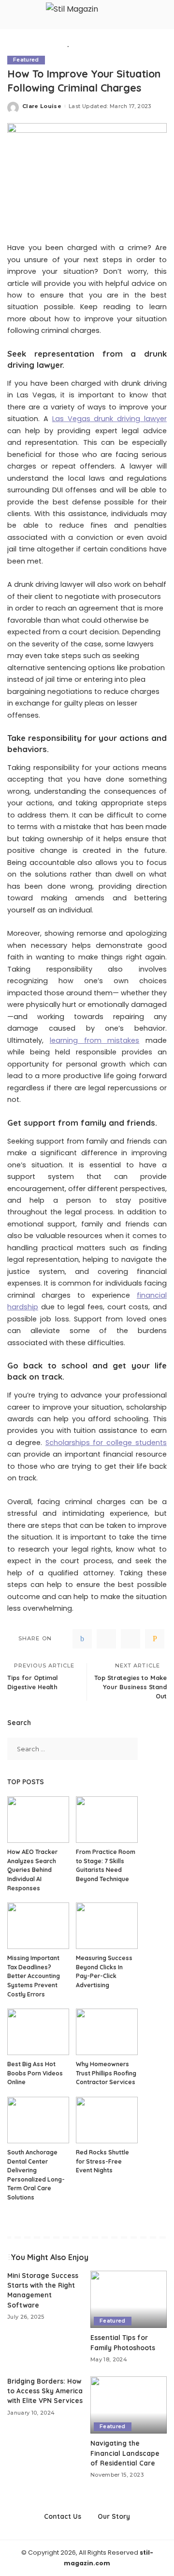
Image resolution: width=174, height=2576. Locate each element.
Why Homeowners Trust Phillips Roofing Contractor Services (106, 2073)
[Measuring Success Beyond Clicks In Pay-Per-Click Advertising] (107, 1926)
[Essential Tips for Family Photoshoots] (129, 2300)
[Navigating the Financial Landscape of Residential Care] (129, 2405)
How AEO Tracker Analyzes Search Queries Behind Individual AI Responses (32, 1870)
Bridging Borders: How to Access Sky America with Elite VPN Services (45, 2391)
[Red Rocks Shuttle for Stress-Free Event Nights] (107, 2120)
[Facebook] (82, 1639)
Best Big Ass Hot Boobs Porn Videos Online (35, 2073)
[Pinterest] (130, 1639)
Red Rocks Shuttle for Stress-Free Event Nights (102, 2161)
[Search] (167, 15)
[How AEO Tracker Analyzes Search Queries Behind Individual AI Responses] (38, 1820)
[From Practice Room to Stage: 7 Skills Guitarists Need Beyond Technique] (107, 1820)
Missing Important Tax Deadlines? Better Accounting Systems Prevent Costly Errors (34, 1976)
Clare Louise (42, 106)
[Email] (155, 1639)
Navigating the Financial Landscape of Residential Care (125, 2453)
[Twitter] (106, 1639)
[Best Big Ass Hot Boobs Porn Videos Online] (38, 2032)
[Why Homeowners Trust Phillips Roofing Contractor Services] (107, 2032)
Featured (26, 60)
